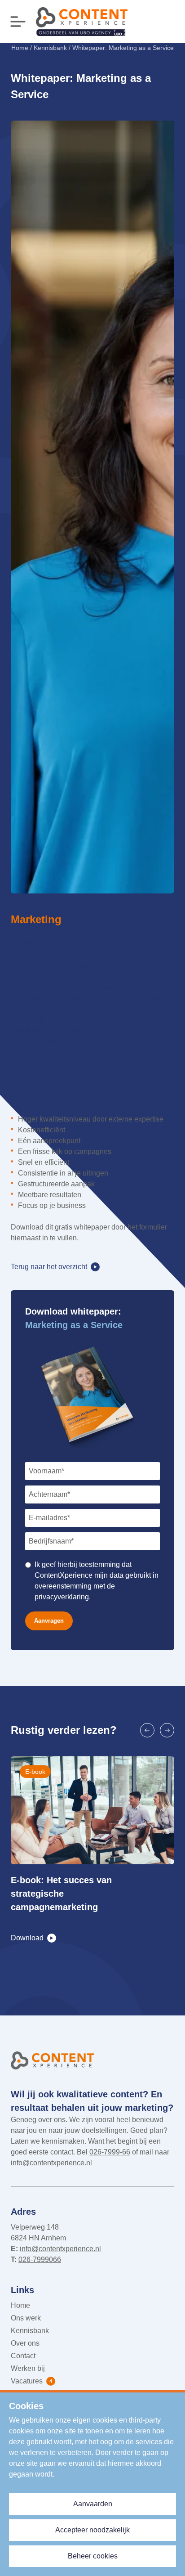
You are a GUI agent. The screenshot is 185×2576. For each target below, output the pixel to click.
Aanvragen (49, 1621)
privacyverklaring (62, 1597)
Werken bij (28, 2368)
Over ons (25, 2343)
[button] (147, 1730)
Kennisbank (50, 48)
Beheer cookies (93, 2556)
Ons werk (26, 2318)
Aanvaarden (93, 2504)
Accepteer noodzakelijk (92, 2530)
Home (20, 48)
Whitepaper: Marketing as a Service (123, 48)
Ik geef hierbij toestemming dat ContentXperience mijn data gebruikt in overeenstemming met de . (97, 1581)
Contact (23, 2356)
